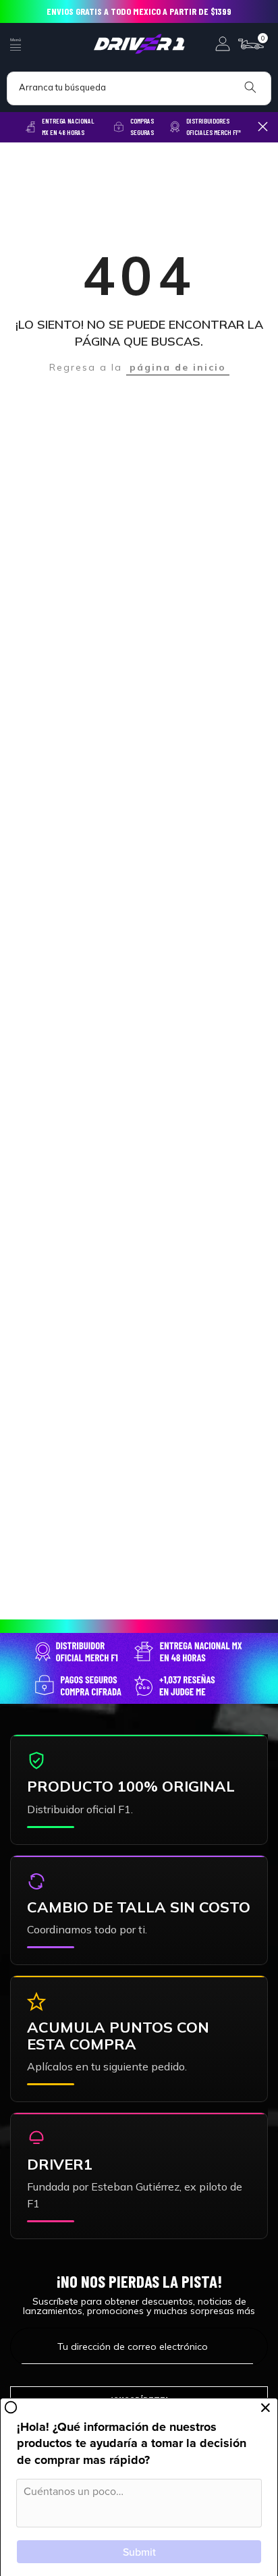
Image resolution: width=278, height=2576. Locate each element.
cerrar (263, 127)
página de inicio (178, 367)
